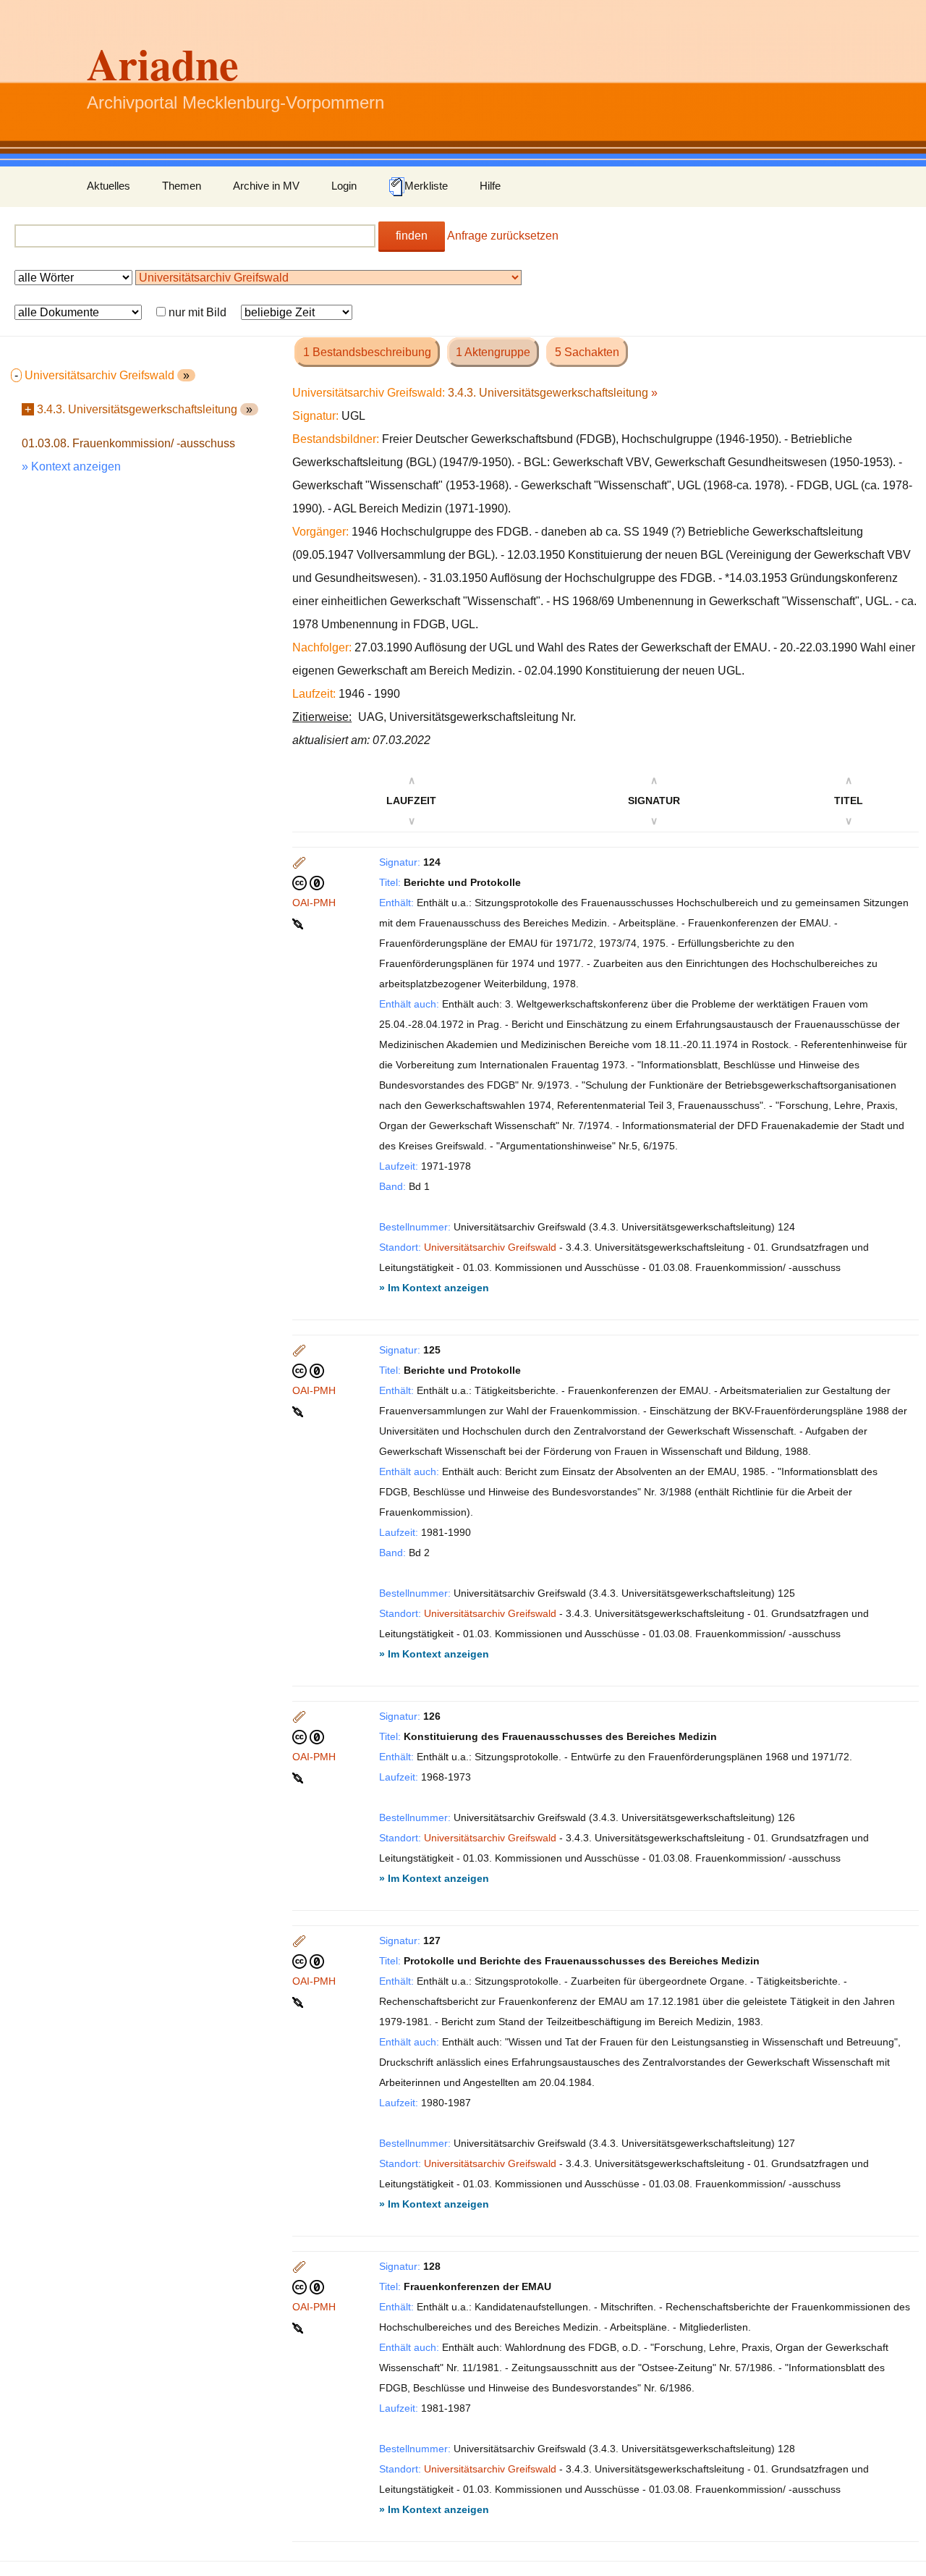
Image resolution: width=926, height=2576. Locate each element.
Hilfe (490, 186)
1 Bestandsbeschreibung (367, 352)
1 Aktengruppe (493, 352)
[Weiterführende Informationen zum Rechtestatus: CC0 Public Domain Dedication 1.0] (308, 882)
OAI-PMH (314, 903)
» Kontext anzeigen (71, 466)
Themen (182, 186)
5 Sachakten (587, 352)
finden (412, 236)
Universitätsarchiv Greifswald (490, 1247)
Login (344, 186)
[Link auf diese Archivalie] (299, 923)
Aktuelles (109, 186)
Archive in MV (266, 186)
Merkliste (426, 186)
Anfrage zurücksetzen (503, 236)
